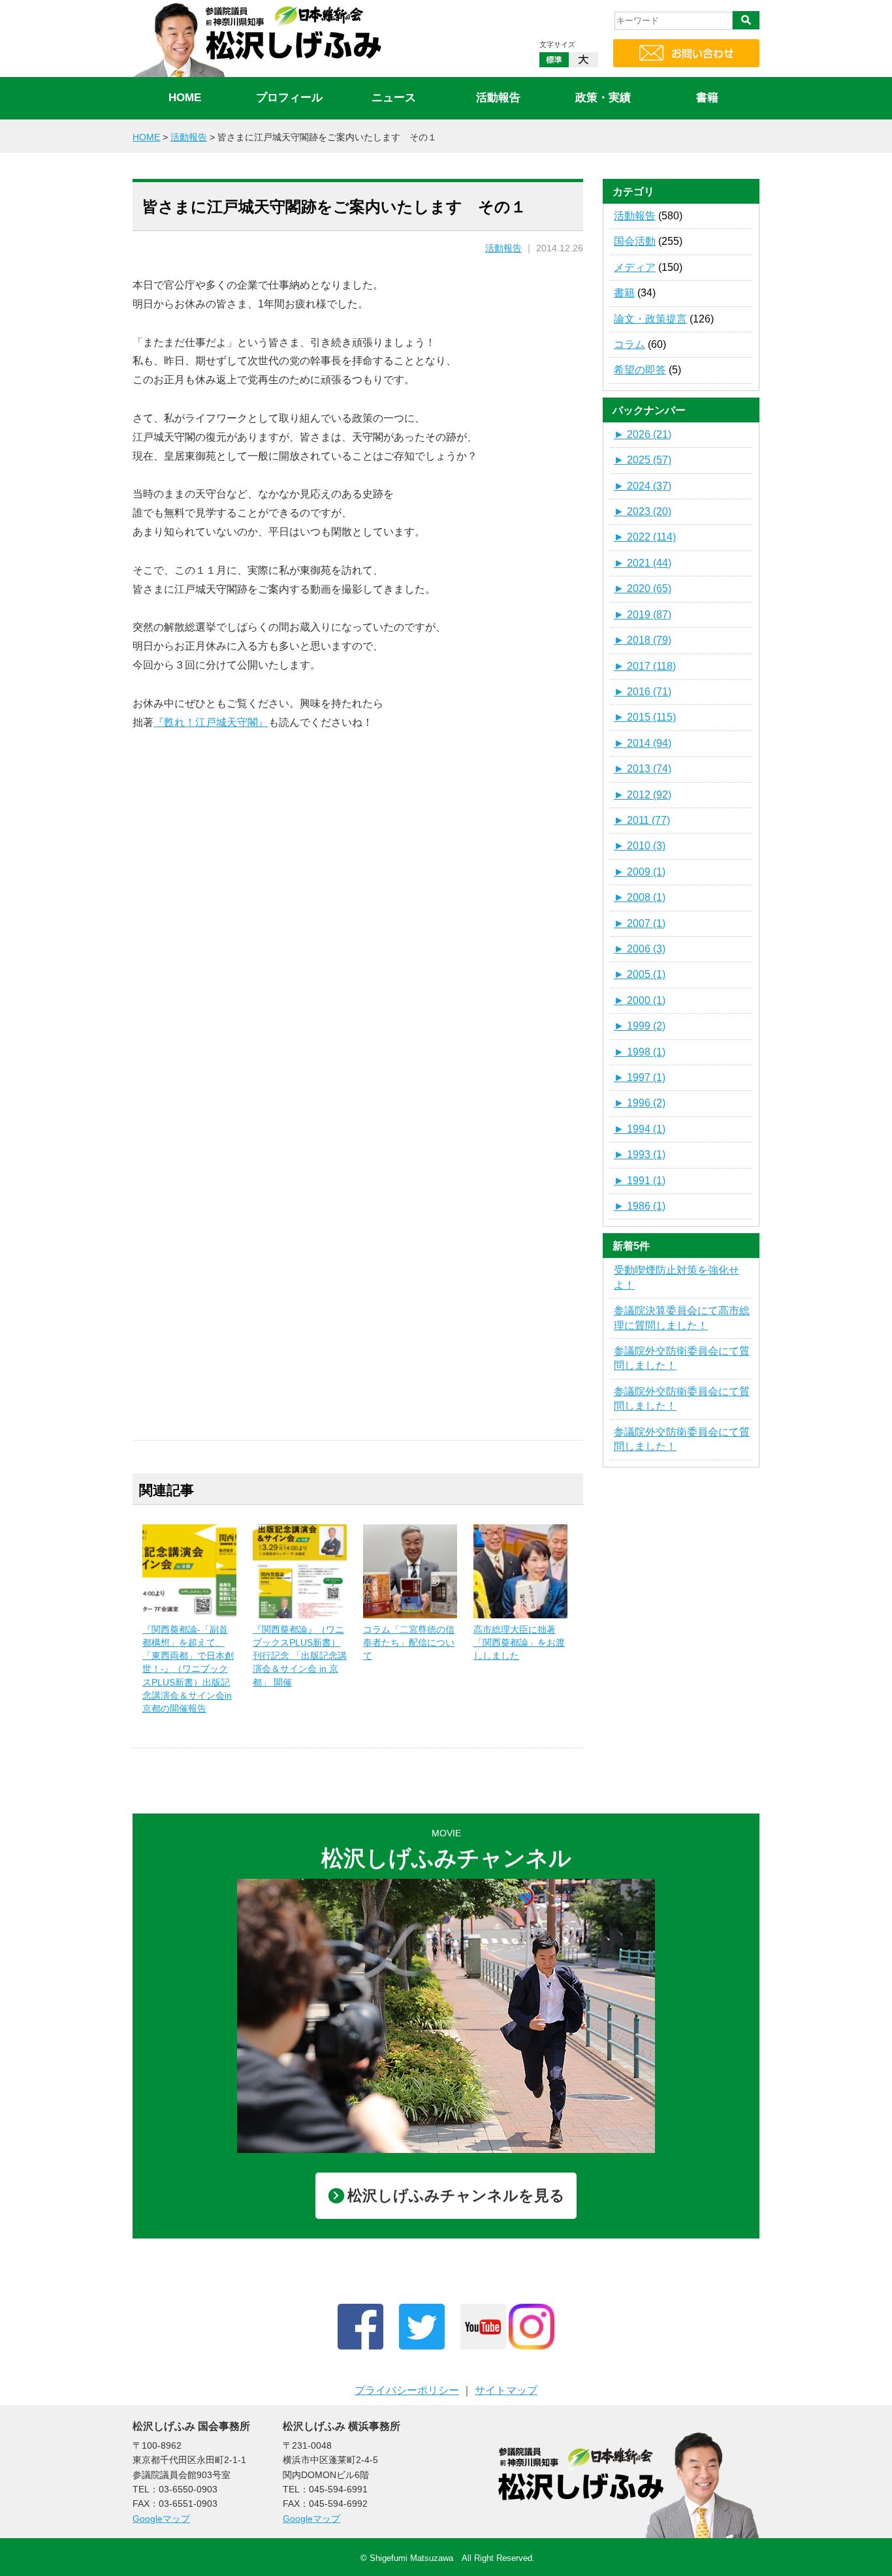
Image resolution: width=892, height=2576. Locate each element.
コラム (629, 344)
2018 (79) (643, 640)
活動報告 (498, 98)
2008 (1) (640, 897)
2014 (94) (643, 743)
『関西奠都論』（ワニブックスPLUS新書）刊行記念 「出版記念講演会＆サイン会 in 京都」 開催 (300, 1656)
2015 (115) (645, 717)
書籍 (707, 98)
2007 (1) (640, 923)
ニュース (394, 98)
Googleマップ (161, 2519)
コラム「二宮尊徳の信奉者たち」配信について (409, 1642)
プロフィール (289, 98)
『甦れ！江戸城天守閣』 (211, 722)
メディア (635, 267)
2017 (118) (645, 666)
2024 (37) (643, 486)
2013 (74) (643, 769)
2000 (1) (640, 1000)
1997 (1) (640, 1077)
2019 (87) (643, 615)
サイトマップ (506, 2390)
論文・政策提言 (650, 319)
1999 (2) (640, 1026)
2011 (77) (642, 820)
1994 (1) (640, 1129)
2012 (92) (643, 795)
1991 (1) (640, 1181)
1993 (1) (640, 1154)
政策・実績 (603, 98)
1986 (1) (640, 1206)
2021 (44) (643, 563)
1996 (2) (640, 1103)
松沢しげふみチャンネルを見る (456, 2195)
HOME (185, 98)
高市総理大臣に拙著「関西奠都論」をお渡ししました (519, 1642)
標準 (554, 60)
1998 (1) (640, 1052)
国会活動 (635, 241)
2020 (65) (643, 589)
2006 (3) (640, 949)
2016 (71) (643, 692)
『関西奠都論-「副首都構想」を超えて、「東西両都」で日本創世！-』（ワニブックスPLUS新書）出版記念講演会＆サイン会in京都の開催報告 (188, 1669)
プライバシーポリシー (407, 2390)
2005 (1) (640, 974)
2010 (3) (640, 846)
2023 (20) (643, 511)
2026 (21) (643, 434)
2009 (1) (640, 872)
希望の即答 (640, 370)
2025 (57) (643, 460)
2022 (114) (645, 537)
